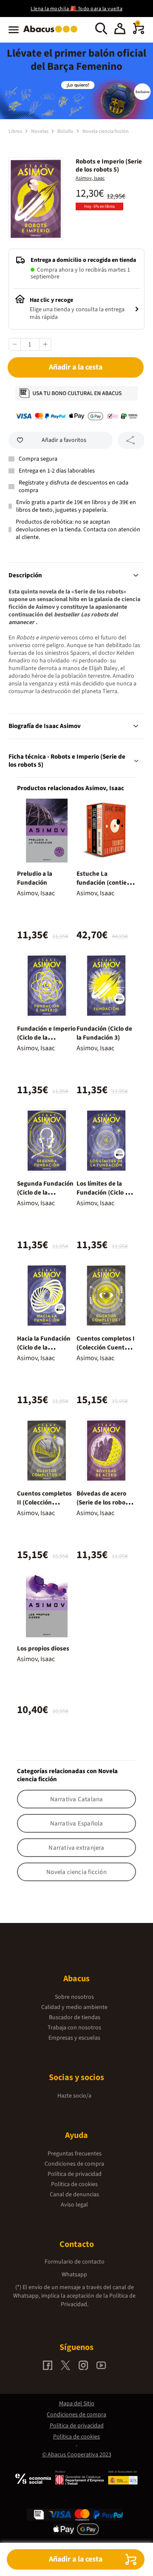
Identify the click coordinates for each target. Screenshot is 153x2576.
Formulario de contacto (75, 2262)
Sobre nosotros (74, 1997)
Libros (16, 131)
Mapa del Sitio (77, 2404)
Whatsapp (74, 2275)
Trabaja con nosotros (74, 2028)
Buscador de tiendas (75, 2017)
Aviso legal (74, 2205)
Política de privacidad (75, 2174)
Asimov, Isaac (90, 178)
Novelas (40, 131)
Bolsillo (66, 131)
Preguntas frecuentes (75, 2154)
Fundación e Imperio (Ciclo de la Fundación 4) (46, 1038)
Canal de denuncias (74, 2195)
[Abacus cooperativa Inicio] (52, 33)
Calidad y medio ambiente (74, 2007)
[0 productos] (139, 32)
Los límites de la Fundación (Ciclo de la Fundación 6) (104, 1193)
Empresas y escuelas (74, 2038)
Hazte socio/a (74, 2096)
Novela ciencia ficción (106, 131)
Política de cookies (74, 2184)
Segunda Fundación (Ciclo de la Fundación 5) (45, 1193)
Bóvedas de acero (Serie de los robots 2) (104, 1503)
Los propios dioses (43, 1649)
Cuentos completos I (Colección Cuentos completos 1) (106, 1348)
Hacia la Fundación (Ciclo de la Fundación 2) (44, 1348)
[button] (120, 30)
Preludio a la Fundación (35, 878)
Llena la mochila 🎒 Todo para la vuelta (76, 9)
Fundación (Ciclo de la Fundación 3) (104, 1033)
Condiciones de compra (74, 2164)
